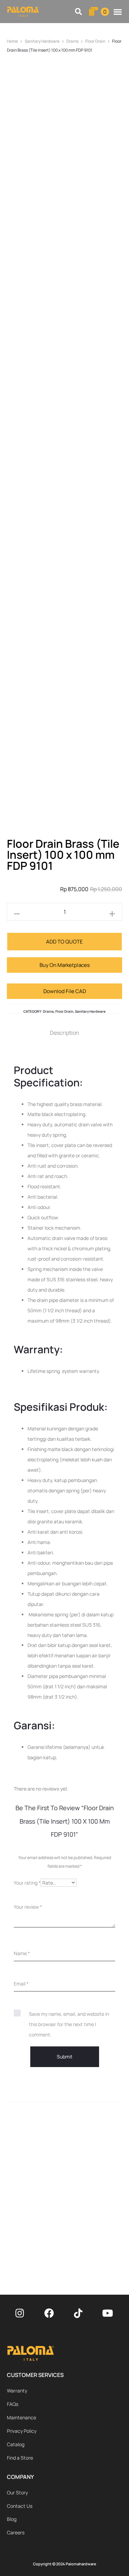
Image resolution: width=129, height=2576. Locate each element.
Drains (72, 41)
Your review (28, 1907)
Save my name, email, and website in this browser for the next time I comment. (69, 2024)
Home (12, 41)
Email (21, 1984)
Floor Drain (95, 41)
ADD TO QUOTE (64, 942)
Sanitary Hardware (42, 41)
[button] (79, 12)
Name (22, 1953)
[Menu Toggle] (118, 12)
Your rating (27, 1883)
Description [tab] (64, 1033)
